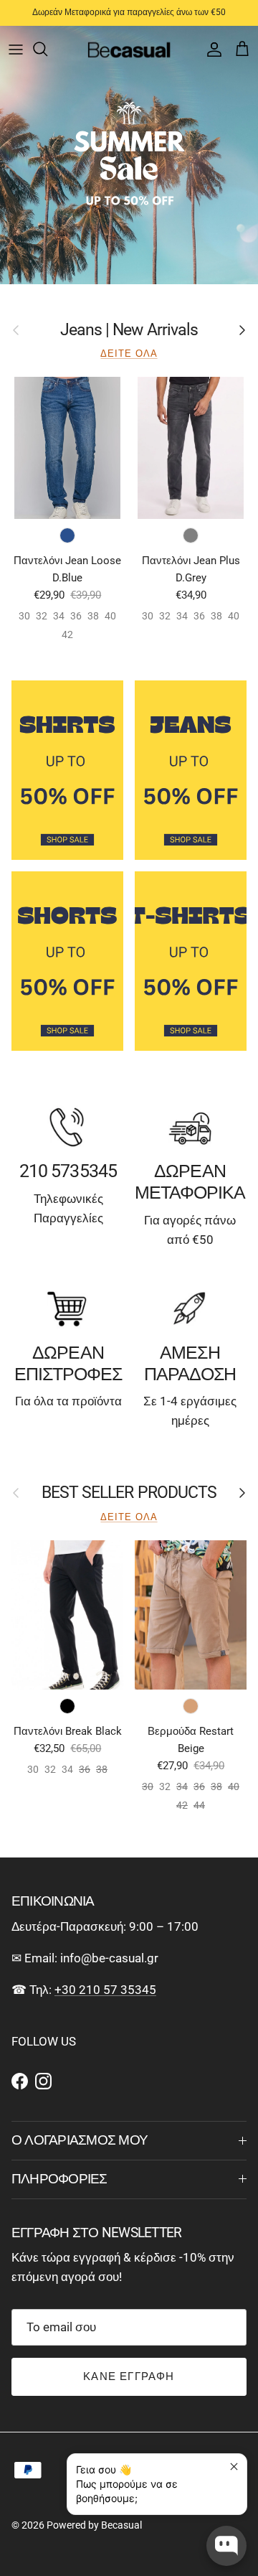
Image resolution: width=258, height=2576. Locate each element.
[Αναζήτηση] (47, 49)
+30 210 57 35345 (105, 1990)
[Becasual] (129, 49)
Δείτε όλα (129, 353)
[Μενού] (16, 49)
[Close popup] (234, 2467)
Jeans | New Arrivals (129, 330)
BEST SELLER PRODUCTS (129, 1493)
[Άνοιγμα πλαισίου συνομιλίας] (226, 2546)
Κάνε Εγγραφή (129, 2376)
